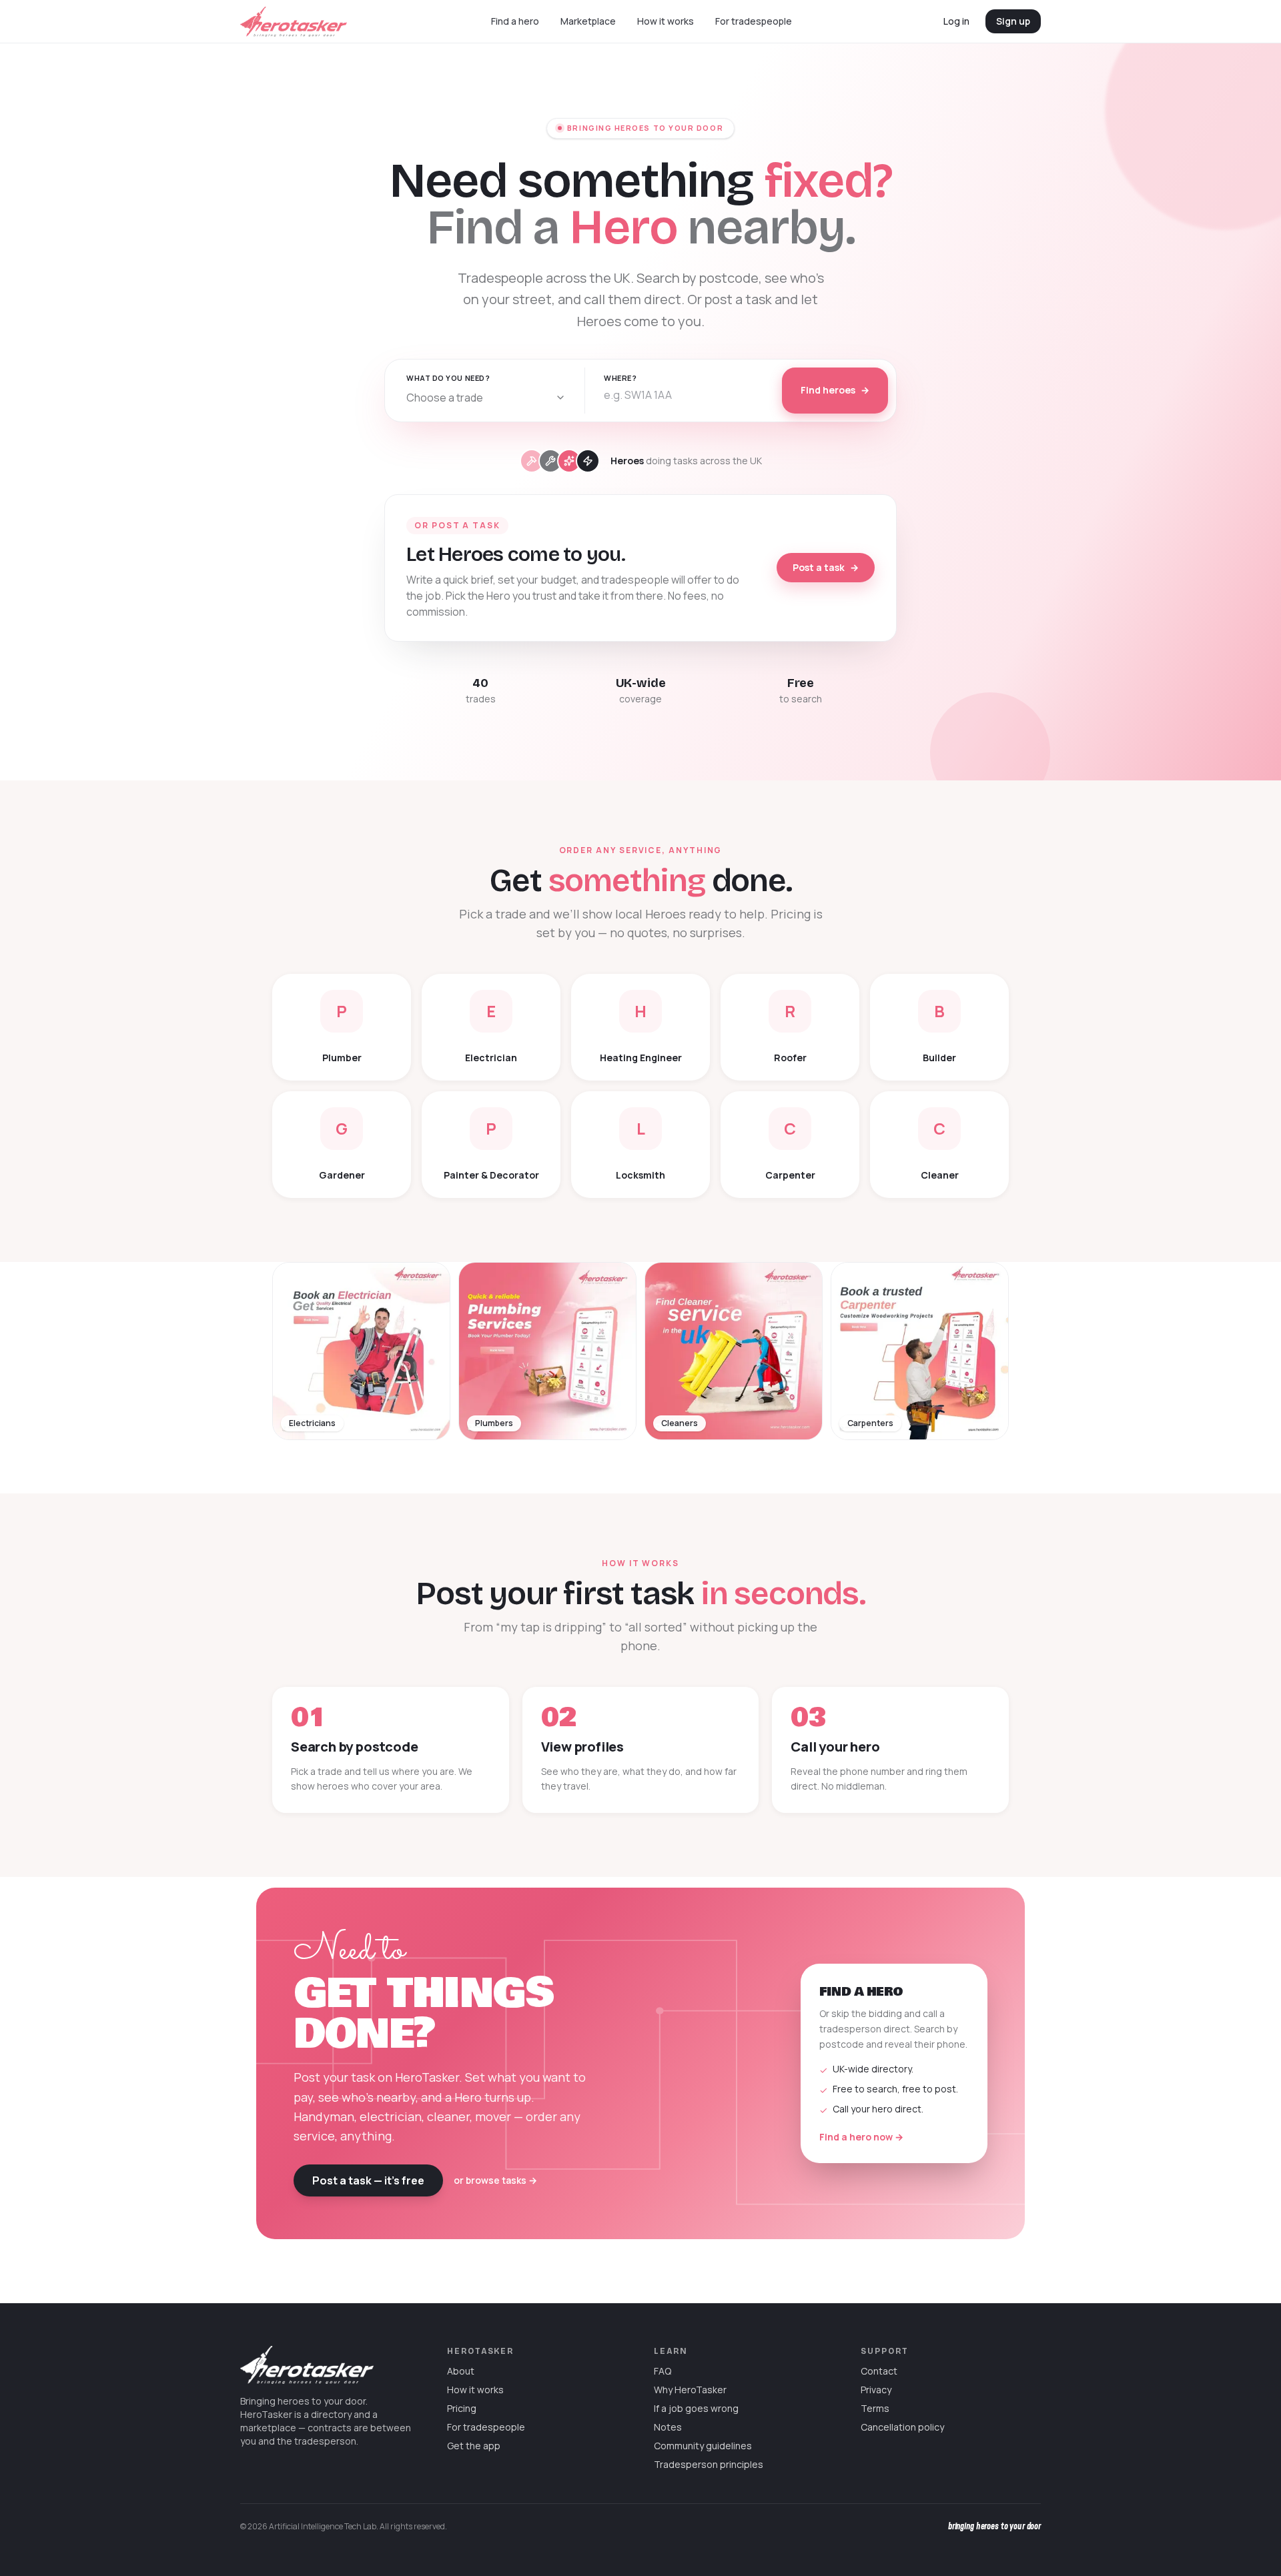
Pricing (462, 2408)
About (461, 2371)
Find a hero (515, 21)
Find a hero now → (861, 2137)
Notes (668, 2427)
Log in (956, 21)
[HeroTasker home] (294, 22)
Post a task (826, 567)
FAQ (663, 2371)
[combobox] (486, 398)
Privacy (876, 2390)
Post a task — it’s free (368, 2180)
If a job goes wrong (696, 2408)
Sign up (1013, 21)
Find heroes (835, 390)
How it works (666, 21)
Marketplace (588, 21)
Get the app (474, 2446)
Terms (875, 2408)
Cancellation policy (902, 2427)
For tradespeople (754, 21)
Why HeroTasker (690, 2390)
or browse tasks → (495, 2180)
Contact (879, 2371)
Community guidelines (703, 2446)
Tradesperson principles (709, 2464)
